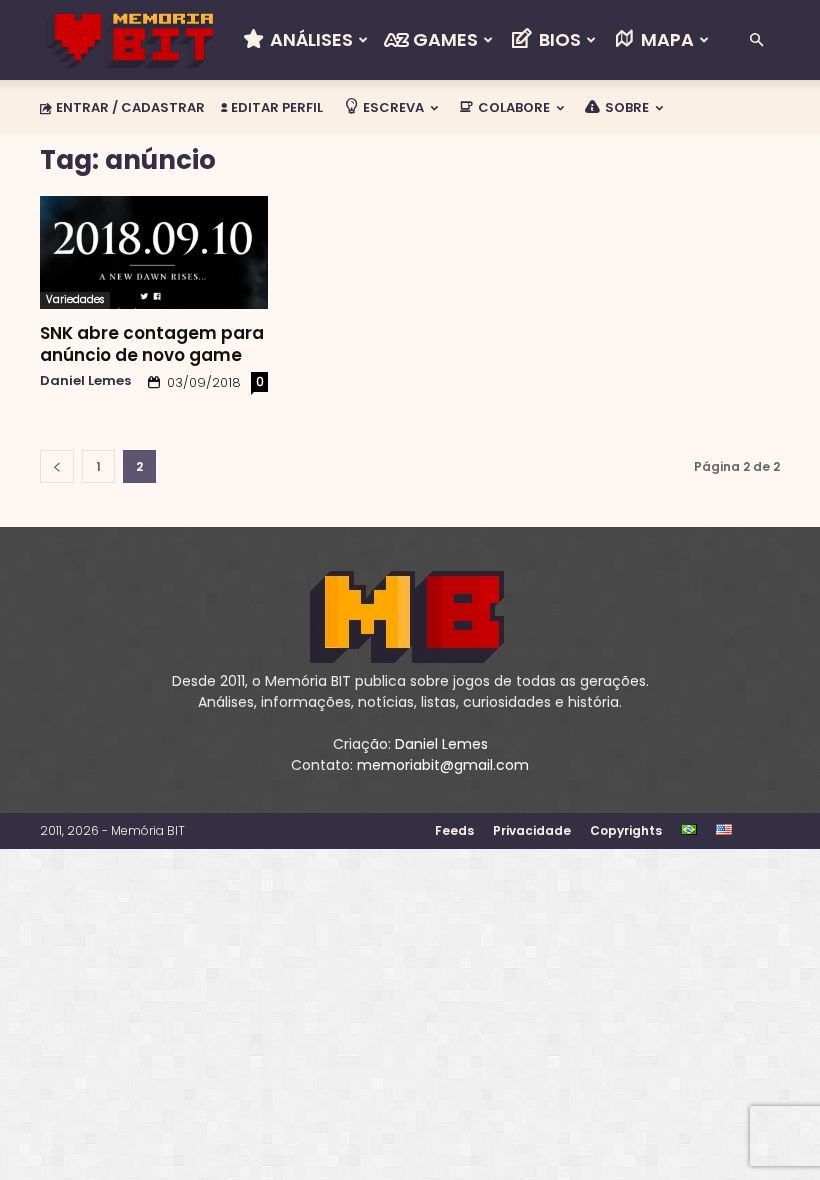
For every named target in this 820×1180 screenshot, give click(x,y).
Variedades (75, 299)
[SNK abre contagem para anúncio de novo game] (154, 252)
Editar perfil (275, 107)
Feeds (454, 830)
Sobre (625, 107)
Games (443, 39)
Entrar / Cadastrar (130, 107)
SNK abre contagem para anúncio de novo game (152, 344)
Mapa (665, 39)
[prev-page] (57, 466)
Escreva (392, 107)
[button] (756, 40)
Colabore (512, 107)
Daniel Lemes (85, 380)
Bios (558, 39)
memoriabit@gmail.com (443, 765)
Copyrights (626, 830)
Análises (309, 39)
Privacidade (532, 830)
